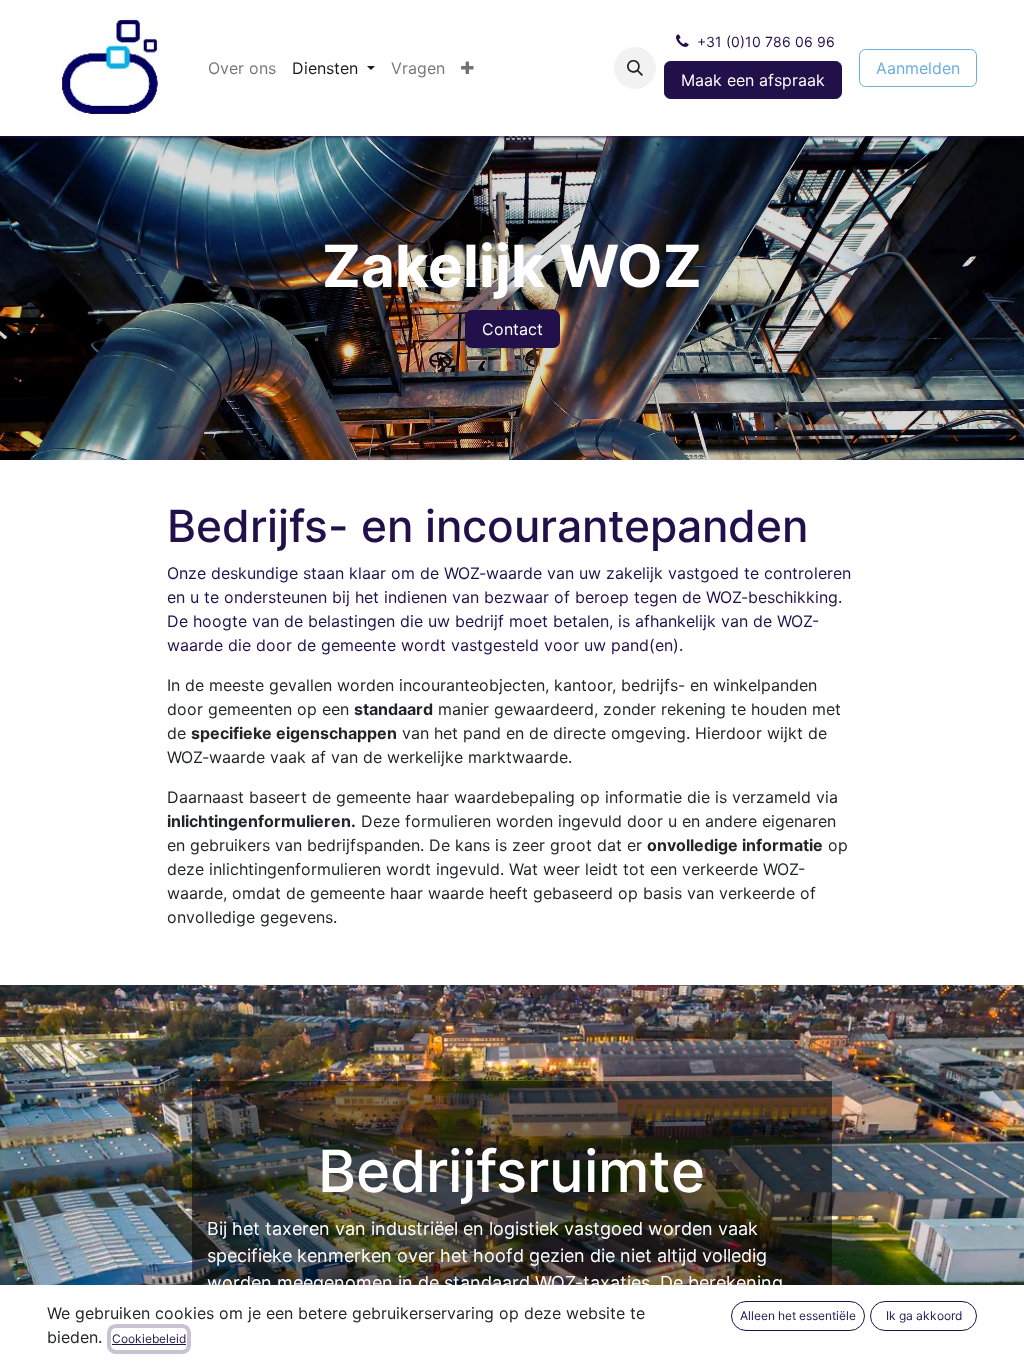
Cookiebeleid (149, 1338)
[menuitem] (242, 68)
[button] (635, 68)
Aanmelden (918, 68)
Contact (512, 329)
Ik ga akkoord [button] (924, 1315)
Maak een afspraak (753, 80)
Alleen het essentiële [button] (798, 1315)
